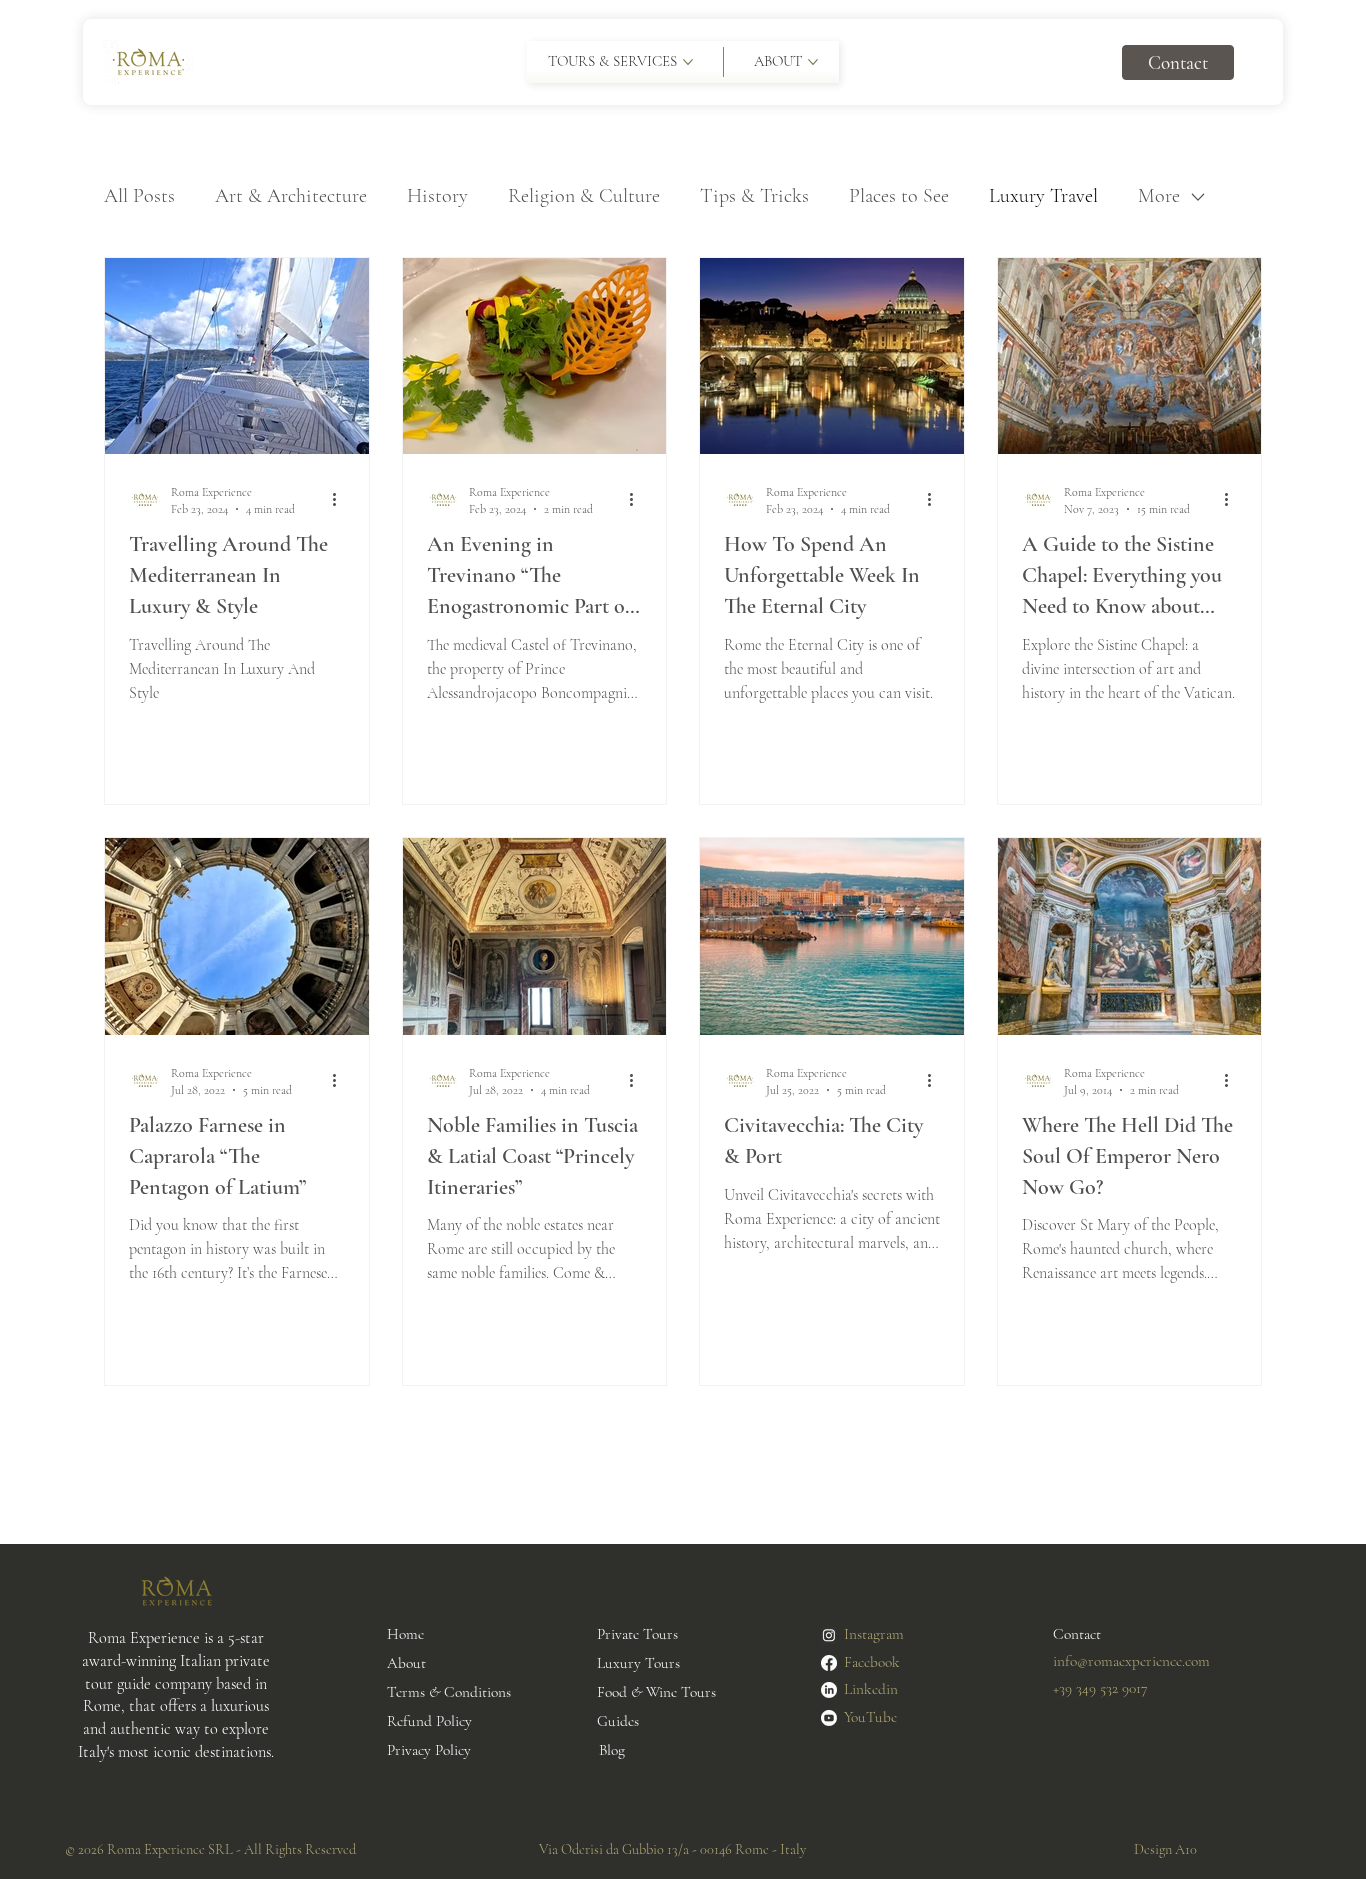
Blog (612, 1750)
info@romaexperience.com (1131, 1661)
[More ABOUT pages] (813, 62)
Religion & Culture (584, 196)
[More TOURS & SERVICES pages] (688, 62)
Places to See (899, 196)
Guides (618, 1721)
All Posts (139, 196)
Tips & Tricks (754, 196)
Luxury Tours (638, 1663)
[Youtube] (829, 1718)
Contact (1077, 1634)
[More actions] (342, 499)
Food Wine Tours (656, 1692)
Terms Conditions (449, 1692)
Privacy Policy (429, 1750)
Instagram (874, 1634)
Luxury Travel (1043, 196)
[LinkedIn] (829, 1690)
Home (405, 1634)
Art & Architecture (291, 196)
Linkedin (871, 1689)
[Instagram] (829, 1635)
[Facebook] (829, 1663)
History (437, 196)
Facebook (872, 1662)
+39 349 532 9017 (1100, 1688)
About (406, 1663)
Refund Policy (429, 1721)
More (1159, 196)
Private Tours (637, 1634)
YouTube (870, 1717)
